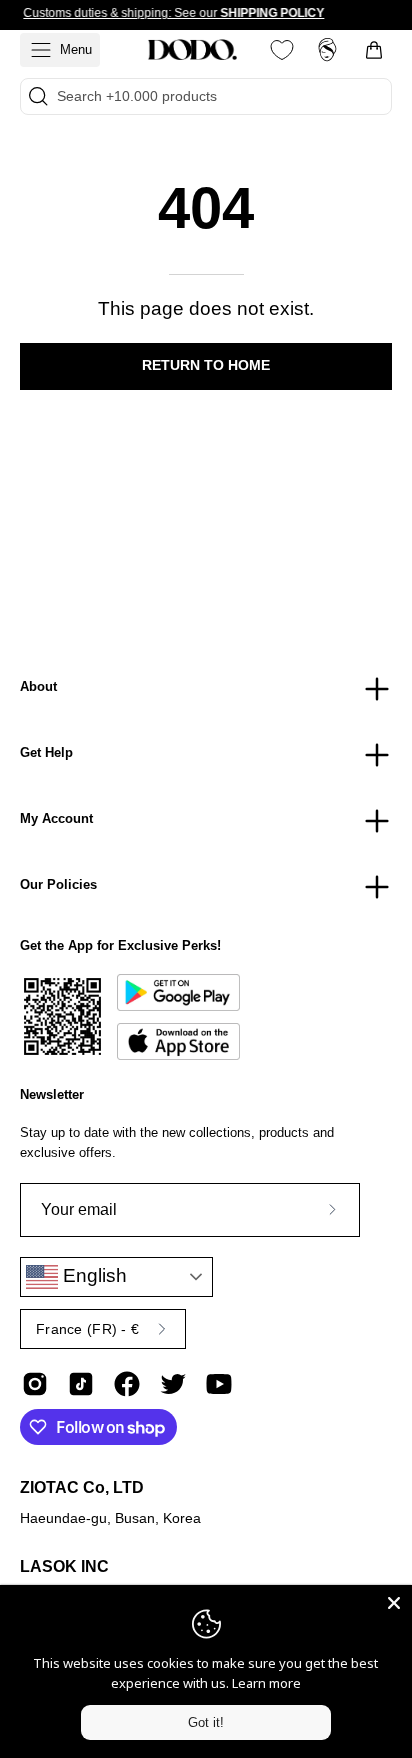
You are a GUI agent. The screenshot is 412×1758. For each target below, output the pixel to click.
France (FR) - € (87, 1329)
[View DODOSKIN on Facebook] (127, 1384)
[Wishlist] (282, 50)
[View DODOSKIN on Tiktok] (81, 1384)
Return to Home (206, 365)
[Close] (394, 1603)
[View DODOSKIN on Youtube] (219, 1384)
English (92, 1275)
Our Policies (58, 884)
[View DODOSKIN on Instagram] (35, 1384)
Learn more (266, 1683)
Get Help (46, 752)
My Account (56, 818)
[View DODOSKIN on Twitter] (173, 1384)
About (38, 686)
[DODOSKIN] (192, 50)
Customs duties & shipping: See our (173, 13)
